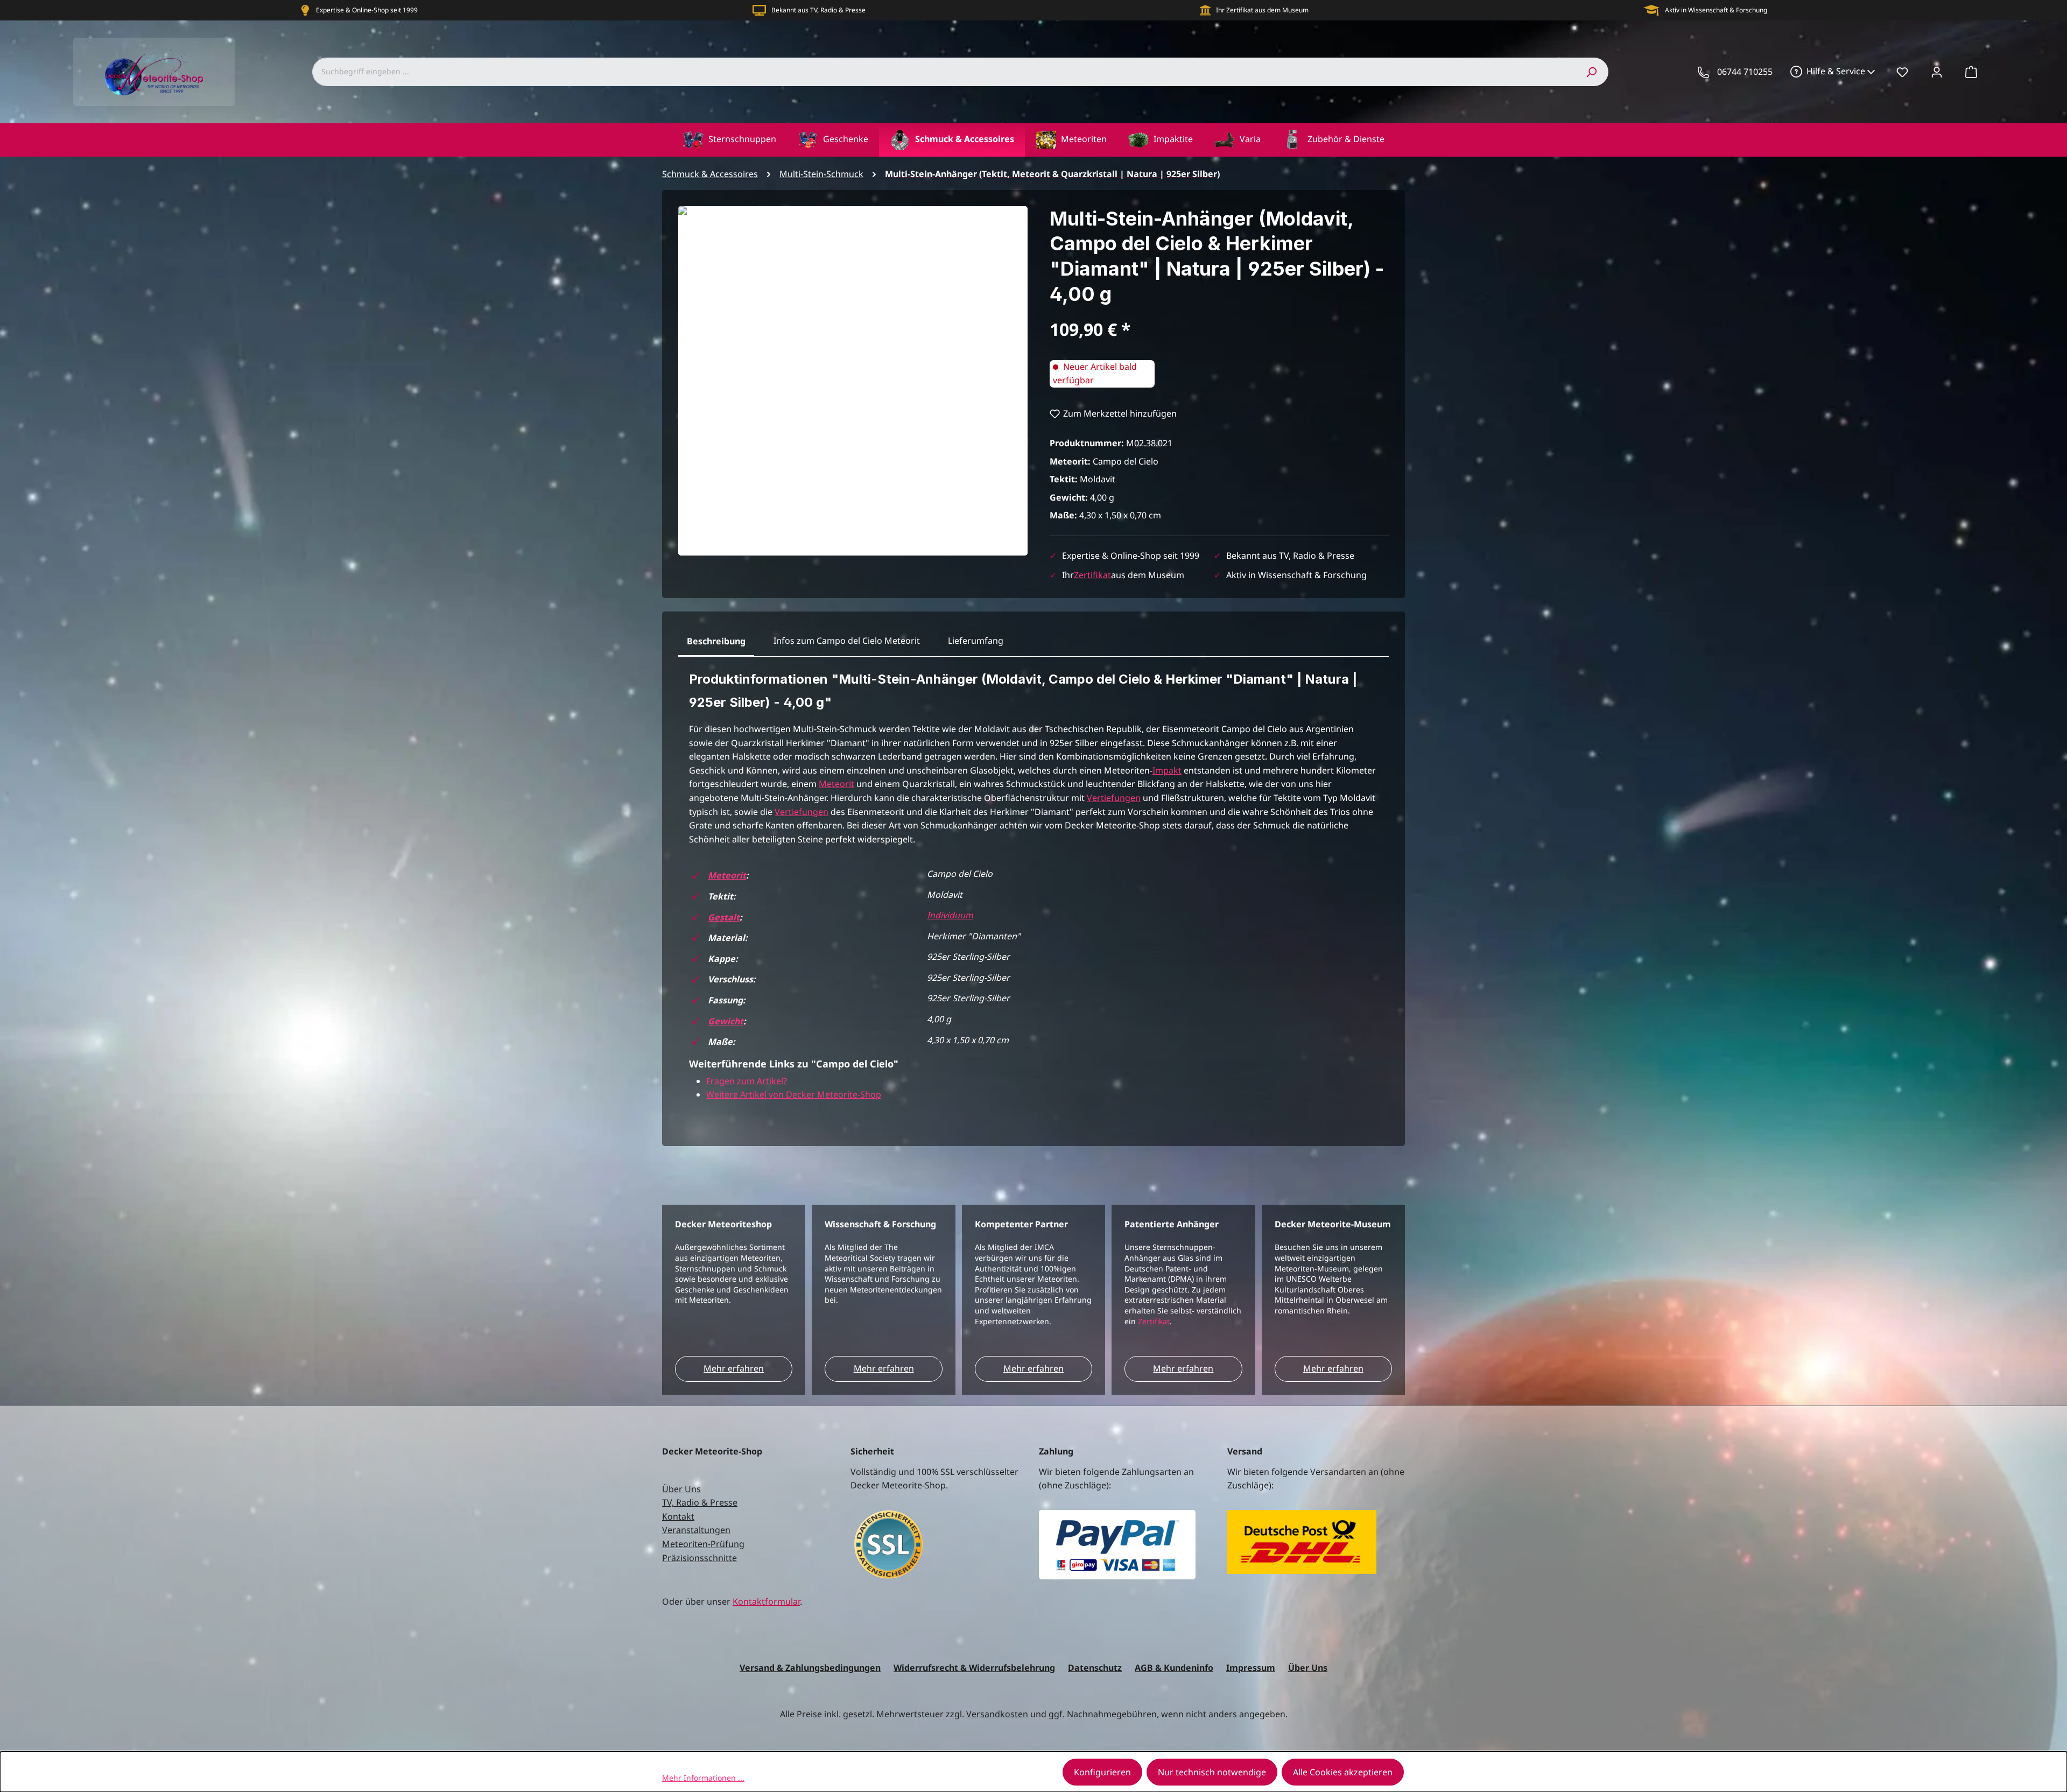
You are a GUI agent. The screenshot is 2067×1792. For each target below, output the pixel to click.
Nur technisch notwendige (1212, 1772)
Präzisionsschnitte (699, 1558)
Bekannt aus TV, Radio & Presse (818, 10)
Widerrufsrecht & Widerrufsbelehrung (974, 1668)
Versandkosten (997, 1714)
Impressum (1251, 1668)
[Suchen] (1591, 72)
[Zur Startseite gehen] (154, 72)
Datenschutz (1095, 1668)
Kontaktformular (766, 1601)
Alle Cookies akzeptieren (1343, 1772)
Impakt (1167, 770)
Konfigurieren (1102, 1772)
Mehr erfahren (734, 1368)
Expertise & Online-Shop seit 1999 (367, 10)
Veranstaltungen (696, 1530)
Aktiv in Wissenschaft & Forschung (1716, 10)
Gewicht (726, 1021)
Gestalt (724, 917)
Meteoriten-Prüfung (703, 1544)
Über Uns (681, 1489)
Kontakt (678, 1516)
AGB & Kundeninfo (1174, 1668)
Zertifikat (1092, 575)
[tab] (716, 642)
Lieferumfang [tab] (976, 641)
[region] (853, 381)
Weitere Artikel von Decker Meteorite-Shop (794, 1094)
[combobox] (943, 72)
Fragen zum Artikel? (747, 1081)
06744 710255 (1745, 72)
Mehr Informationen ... (703, 1778)
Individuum (950, 915)
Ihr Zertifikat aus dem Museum (1262, 10)
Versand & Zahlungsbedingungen (810, 1668)
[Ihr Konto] (1937, 72)
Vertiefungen (1114, 798)
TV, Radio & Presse (700, 1502)
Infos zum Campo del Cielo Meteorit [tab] (847, 641)
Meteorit (836, 784)
